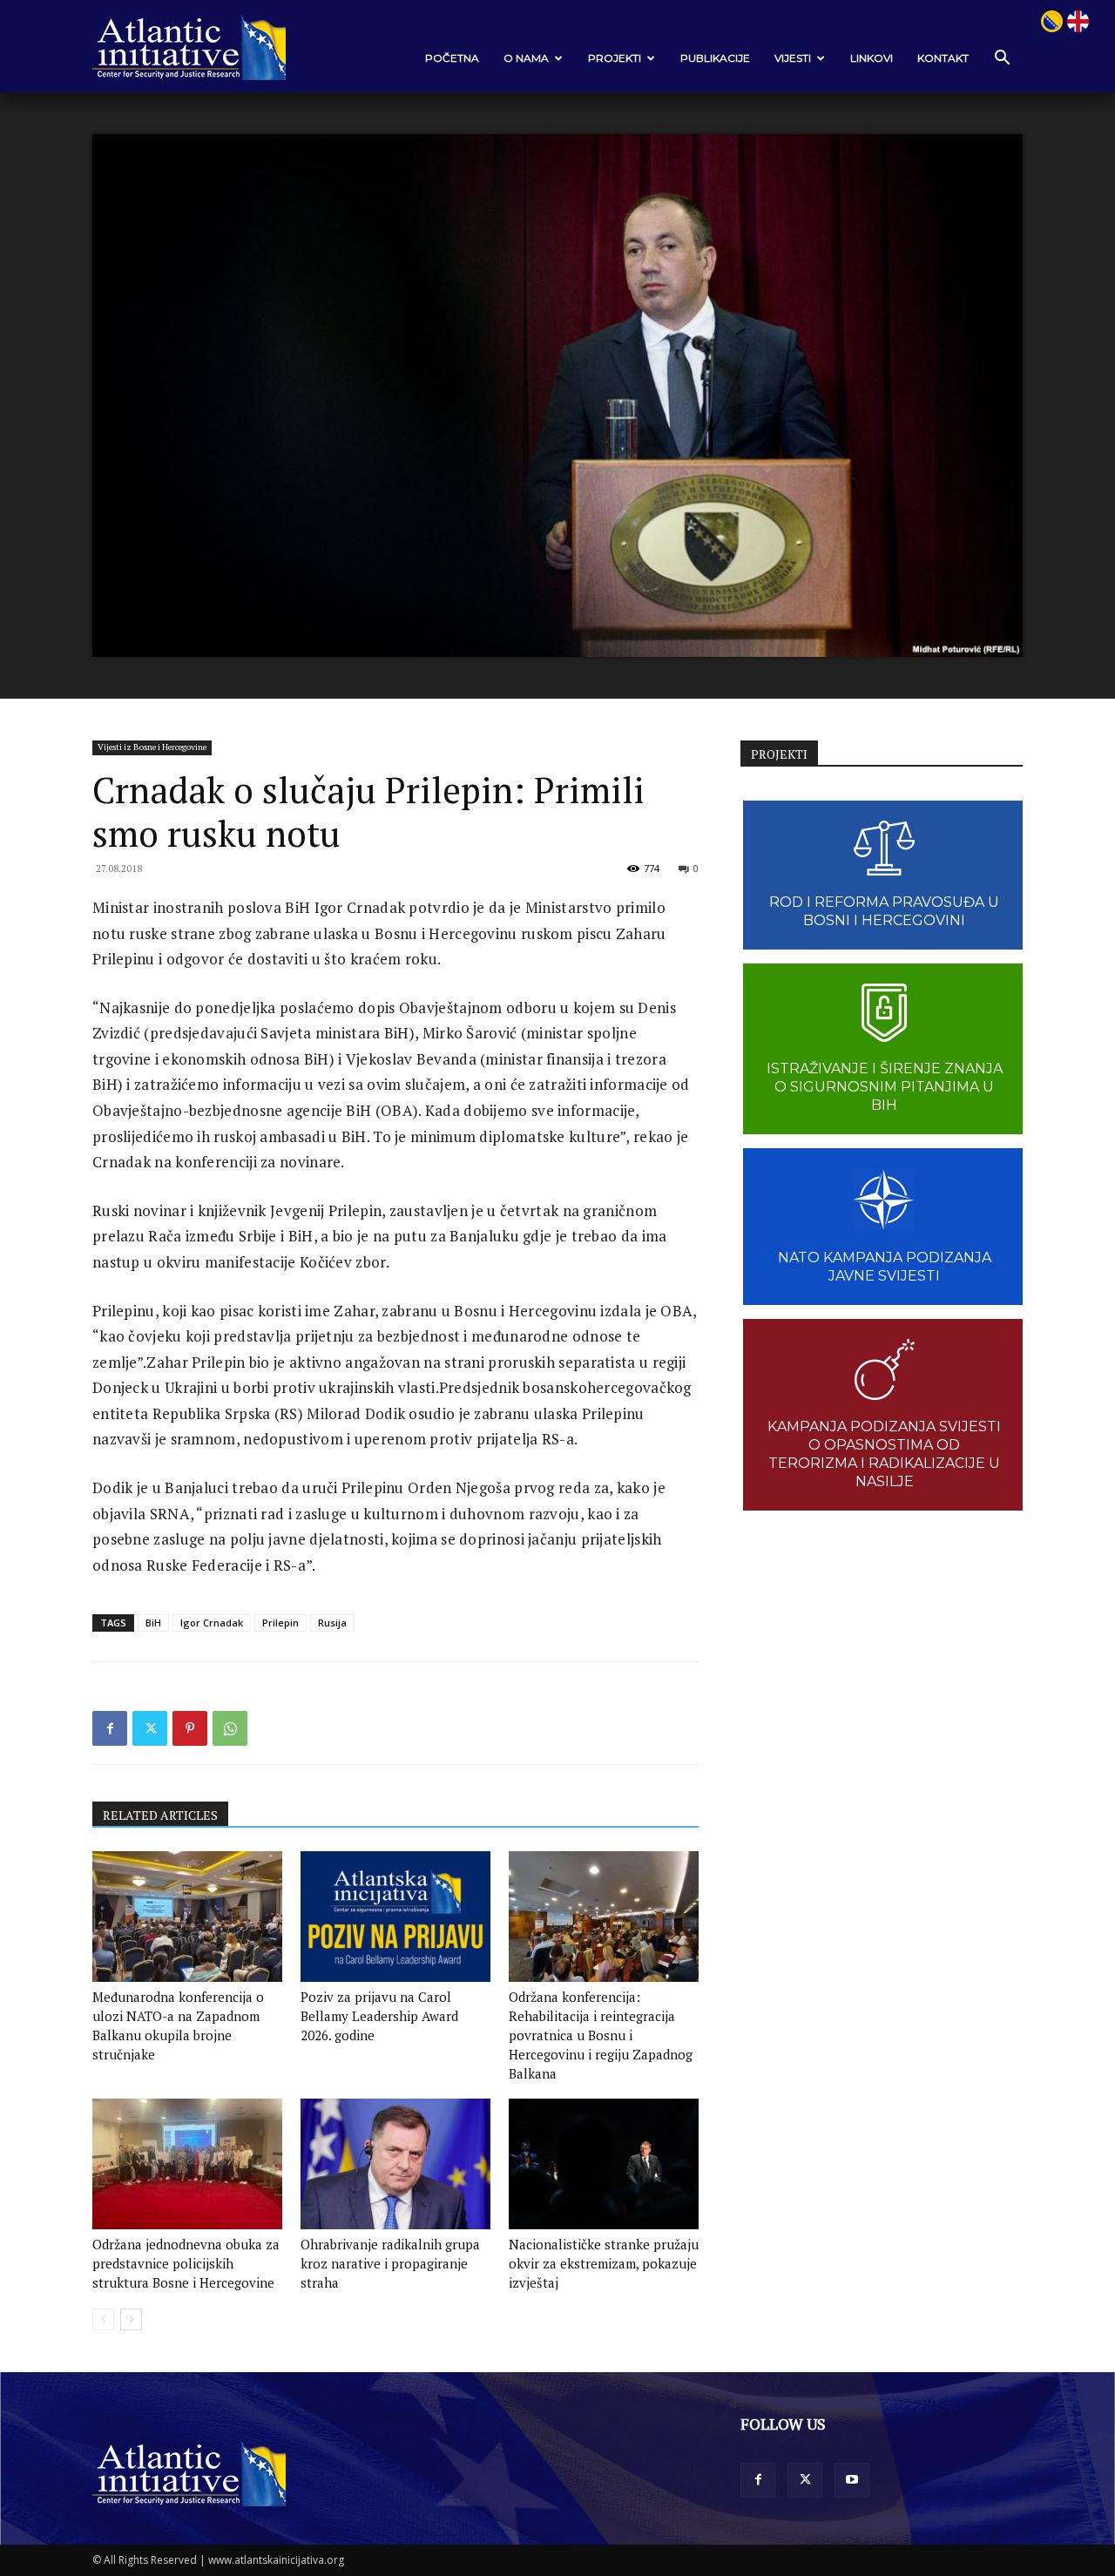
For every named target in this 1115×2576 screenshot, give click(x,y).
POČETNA (452, 58)
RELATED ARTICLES (160, 1815)
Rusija (332, 1623)
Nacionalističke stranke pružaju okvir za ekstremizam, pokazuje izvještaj (604, 2263)
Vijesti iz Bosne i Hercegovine (152, 747)
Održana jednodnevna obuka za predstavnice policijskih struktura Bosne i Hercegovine (186, 2263)
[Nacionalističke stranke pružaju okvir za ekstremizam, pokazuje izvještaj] (604, 2164)
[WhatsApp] (230, 1728)
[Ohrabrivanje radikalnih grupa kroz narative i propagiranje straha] (395, 2164)
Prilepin (280, 1623)
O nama (526, 58)
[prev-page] (103, 2319)
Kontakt (943, 58)
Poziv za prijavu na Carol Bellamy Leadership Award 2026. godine (379, 2016)
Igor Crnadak (212, 1623)
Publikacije (715, 58)
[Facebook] (110, 1728)
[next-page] (131, 2319)
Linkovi (872, 58)
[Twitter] (150, 1728)
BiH (153, 1623)
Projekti (615, 58)
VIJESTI (793, 58)
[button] (1002, 59)
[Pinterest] (190, 1728)
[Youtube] (852, 2480)
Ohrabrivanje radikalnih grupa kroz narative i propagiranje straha (390, 2263)
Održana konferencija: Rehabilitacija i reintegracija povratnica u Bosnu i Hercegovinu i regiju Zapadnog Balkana (601, 2035)
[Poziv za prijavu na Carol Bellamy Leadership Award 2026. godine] (395, 1917)
